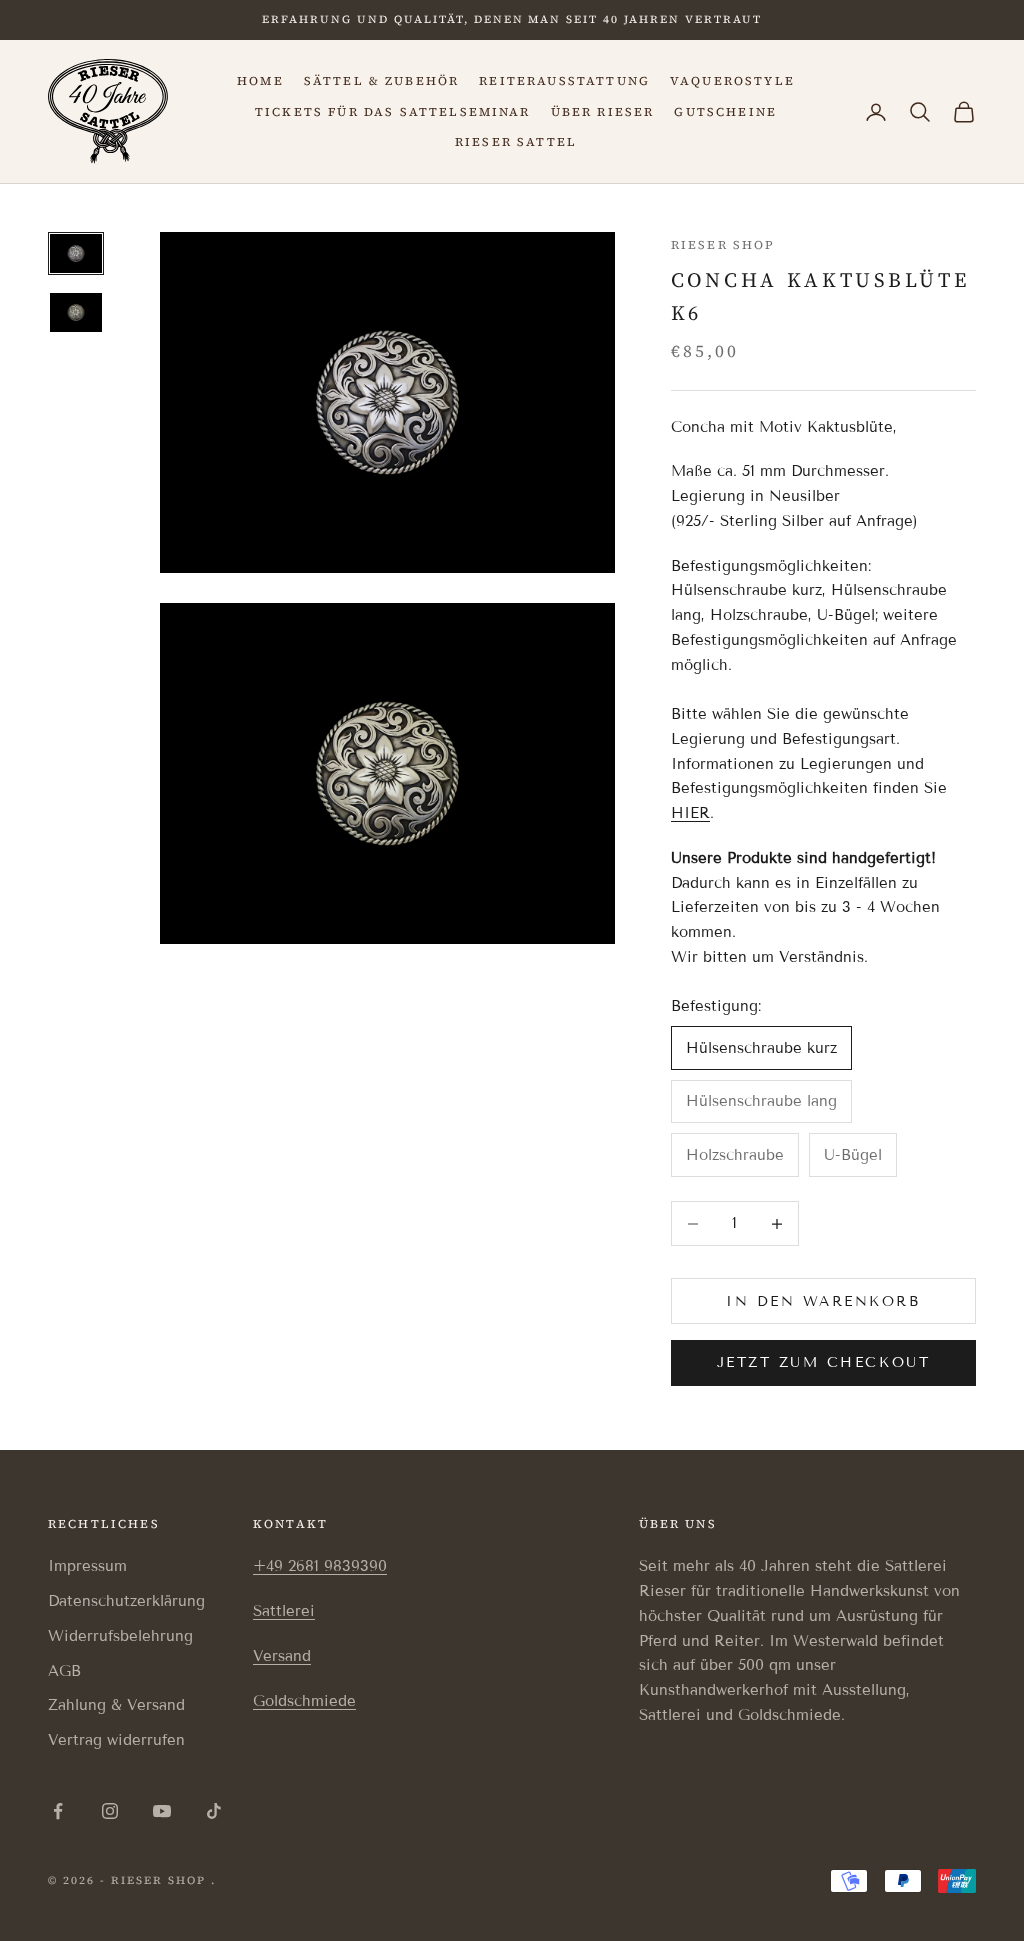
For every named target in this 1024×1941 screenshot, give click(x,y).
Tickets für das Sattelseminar (393, 112)
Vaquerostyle (732, 81)
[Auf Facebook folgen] (58, 1811)
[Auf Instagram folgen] (110, 1811)
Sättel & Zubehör (382, 81)
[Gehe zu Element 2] (76, 312)
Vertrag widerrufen (116, 1740)
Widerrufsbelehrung (120, 1636)
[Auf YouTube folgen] (162, 1811)
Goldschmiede (304, 1701)
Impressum (87, 1566)
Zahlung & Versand (116, 1705)
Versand (282, 1656)
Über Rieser (603, 112)
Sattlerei (284, 1611)
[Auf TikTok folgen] (214, 1811)
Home (260, 81)
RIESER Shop (723, 245)
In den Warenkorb (823, 1301)
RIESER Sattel (516, 142)
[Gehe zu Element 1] (76, 253)
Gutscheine (725, 112)
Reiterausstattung (564, 81)
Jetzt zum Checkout (823, 1362)
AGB (64, 1671)
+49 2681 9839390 (320, 1566)
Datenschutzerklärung (126, 1601)
